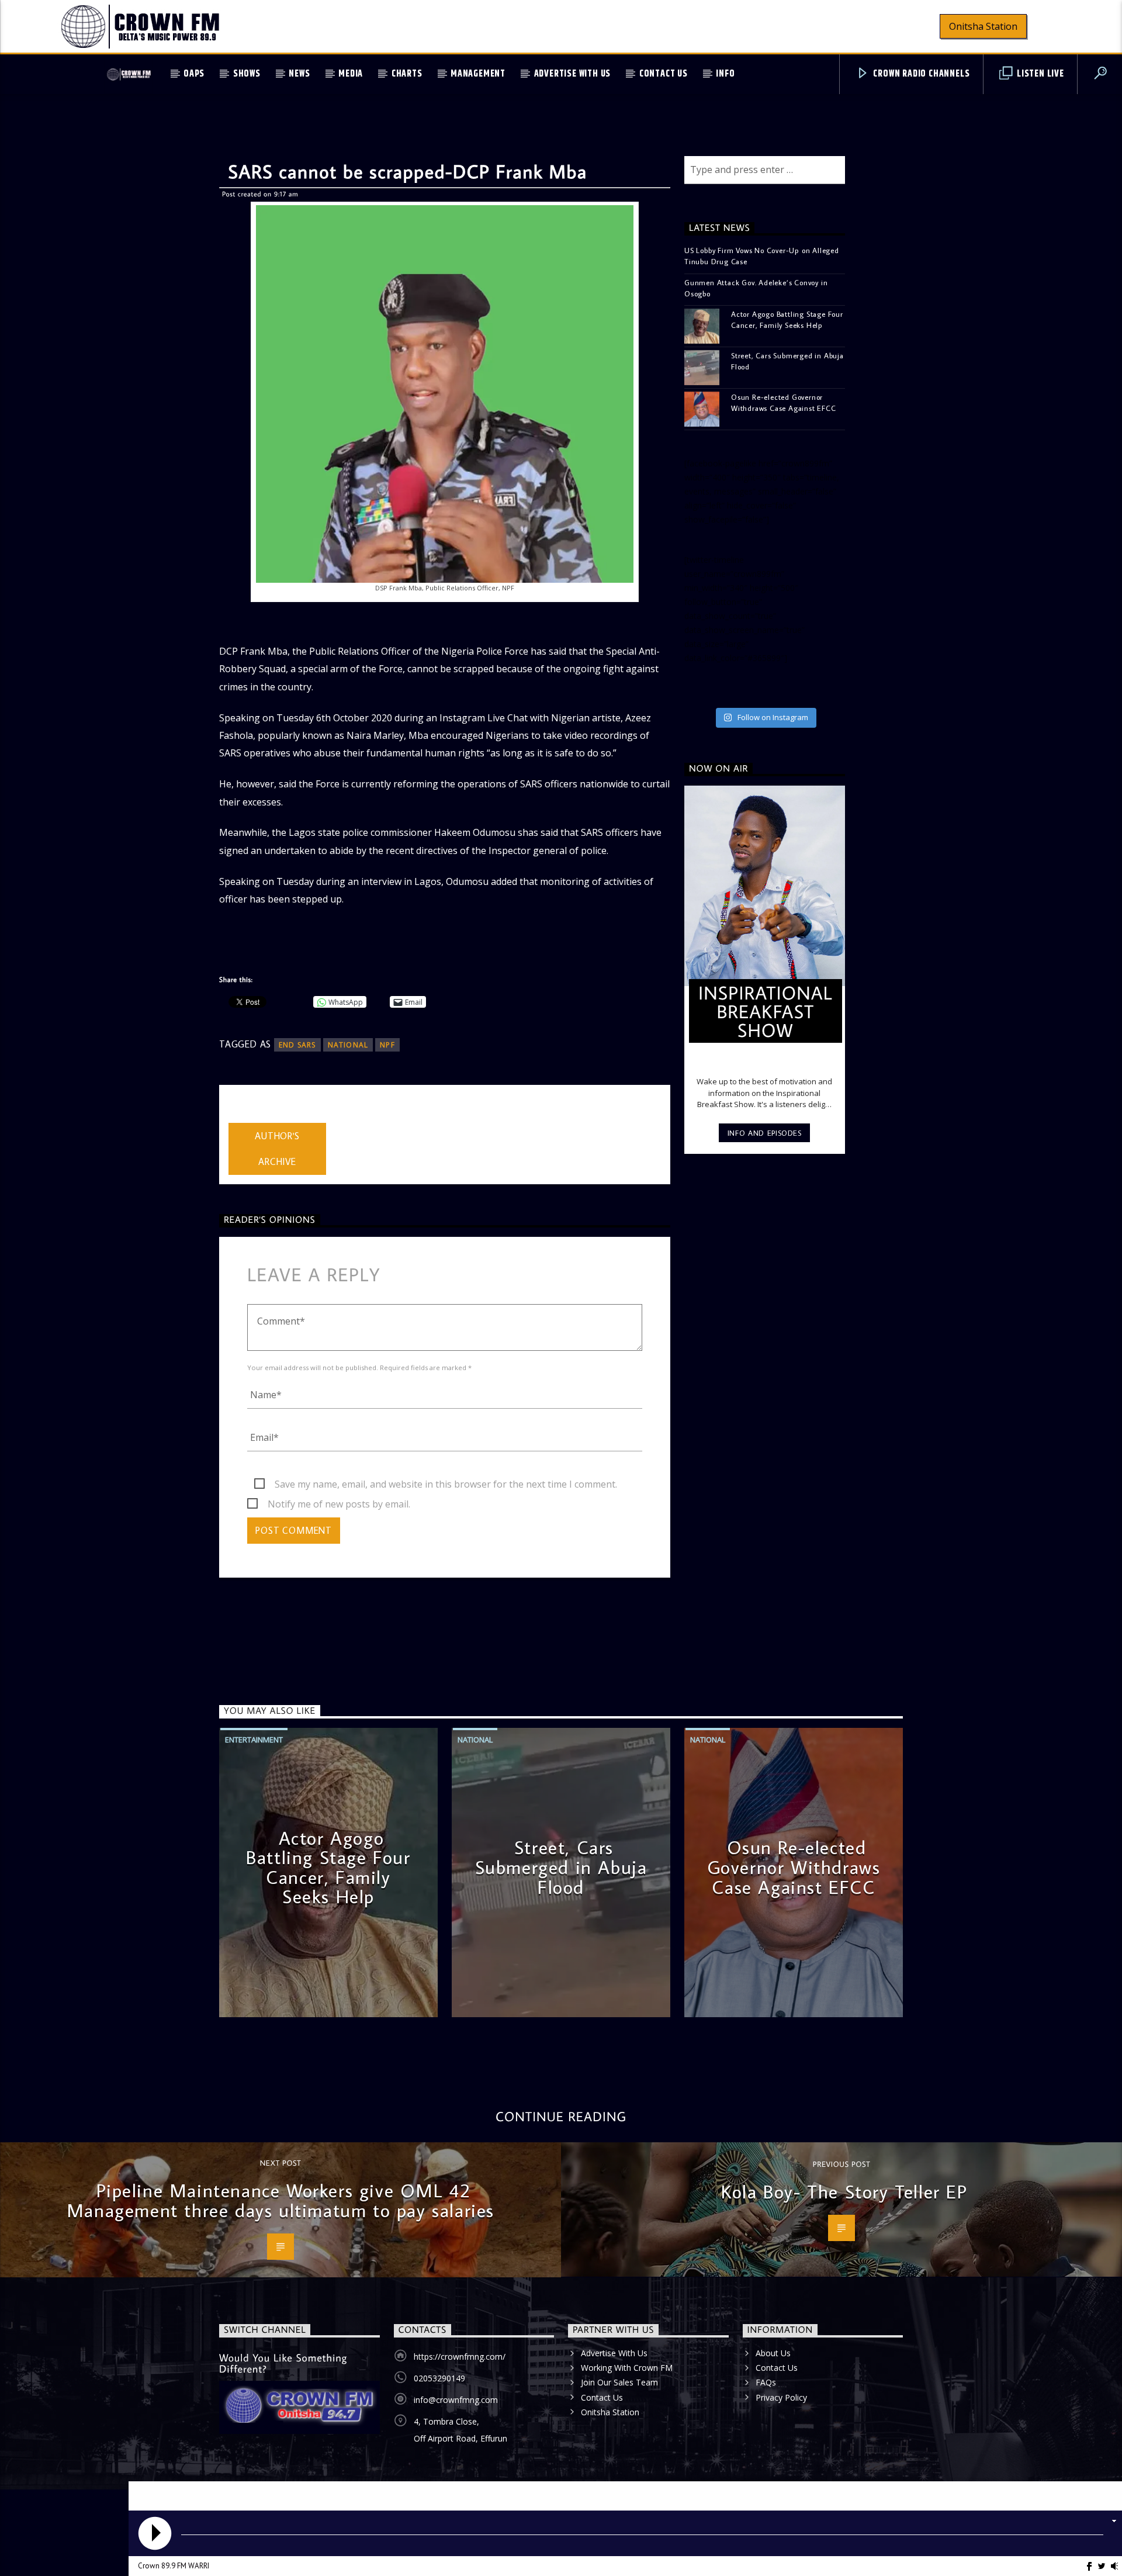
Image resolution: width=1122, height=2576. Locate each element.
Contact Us (664, 74)
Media (351, 74)
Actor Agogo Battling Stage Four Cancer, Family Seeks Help (787, 319)
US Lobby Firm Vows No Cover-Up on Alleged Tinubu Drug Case (762, 256)
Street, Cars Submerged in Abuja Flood (787, 361)
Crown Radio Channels (921, 74)
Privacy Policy (781, 2397)
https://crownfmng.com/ (460, 2357)
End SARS (297, 1045)
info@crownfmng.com (456, 2400)
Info (725, 74)
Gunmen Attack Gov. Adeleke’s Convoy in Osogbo (756, 288)
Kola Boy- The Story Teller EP (844, 2191)
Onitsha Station (983, 26)
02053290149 (439, 2378)
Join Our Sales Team (619, 2382)
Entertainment (254, 1740)
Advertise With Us (573, 74)
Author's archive (277, 1149)
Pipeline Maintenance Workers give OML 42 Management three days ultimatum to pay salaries (280, 2200)
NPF (387, 1045)
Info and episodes (765, 1133)
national (348, 1045)
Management (478, 74)
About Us (773, 2353)
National (475, 1740)
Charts (407, 74)
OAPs (194, 74)
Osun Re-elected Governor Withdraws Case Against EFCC (784, 402)
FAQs (766, 2382)
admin (242, 1115)
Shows (247, 74)
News (299, 74)
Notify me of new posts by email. (339, 1504)
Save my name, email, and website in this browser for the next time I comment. (446, 1484)
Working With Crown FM (627, 2368)
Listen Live (1039, 74)
